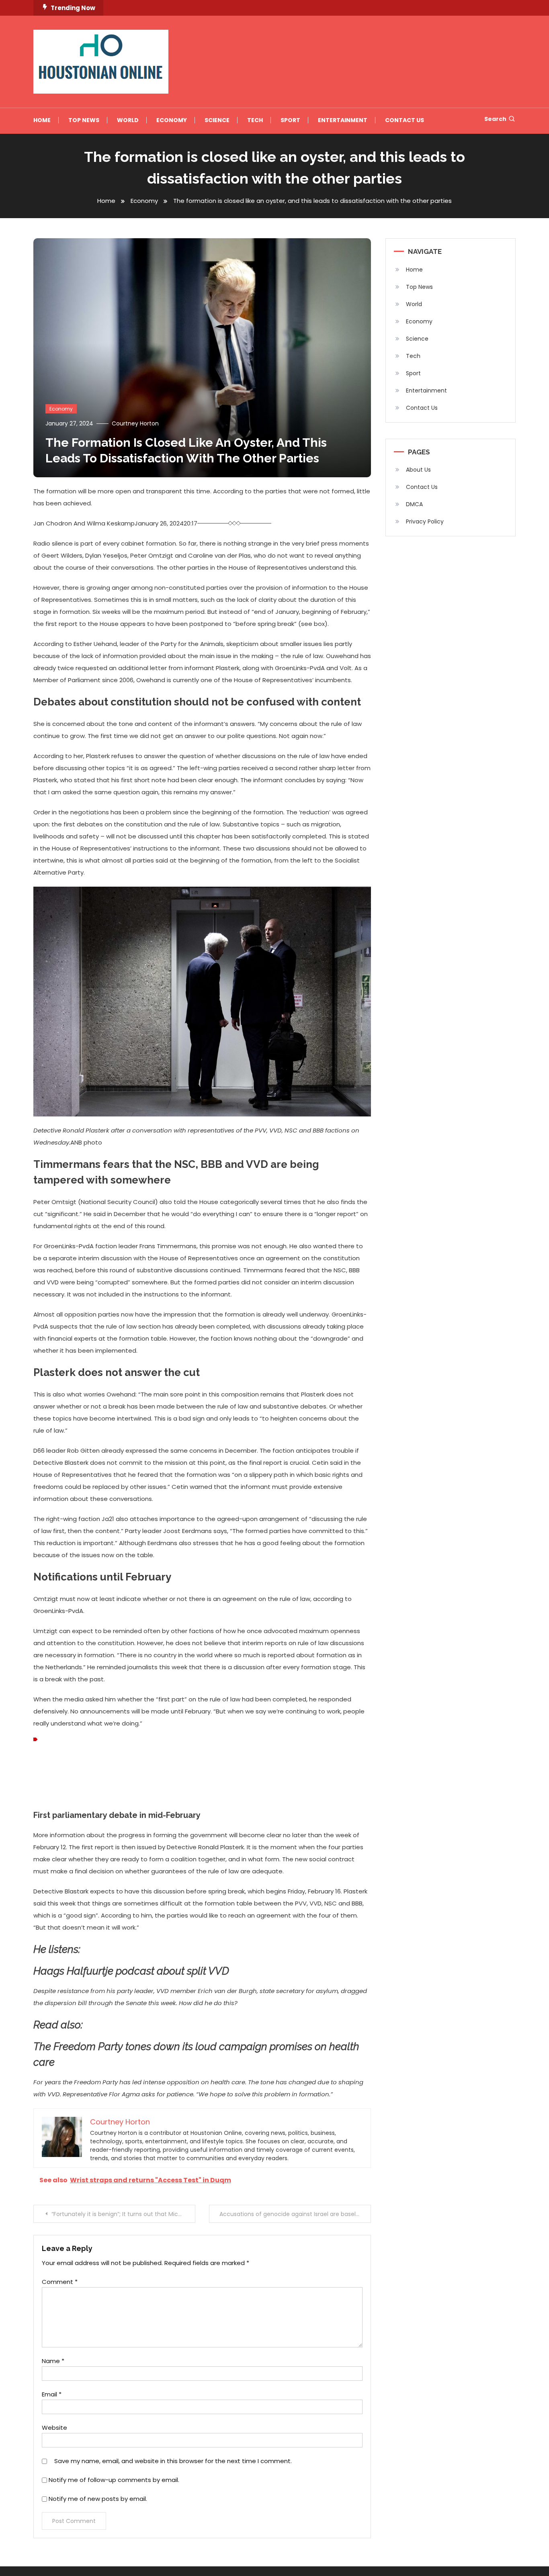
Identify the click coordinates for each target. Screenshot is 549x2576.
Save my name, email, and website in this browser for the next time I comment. (173, 2461)
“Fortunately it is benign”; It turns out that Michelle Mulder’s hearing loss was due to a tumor (123, 2214)
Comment (60, 2282)
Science (217, 120)
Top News (84, 120)
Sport (290, 120)
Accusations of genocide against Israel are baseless (292, 2214)
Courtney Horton (135, 423)
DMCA (414, 504)
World (128, 120)
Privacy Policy (425, 521)
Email (52, 2394)
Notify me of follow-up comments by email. (114, 2480)
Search (495, 119)
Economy (172, 120)
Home (42, 120)
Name (53, 2361)
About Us (418, 470)
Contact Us (405, 120)
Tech (255, 120)
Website (54, 2428)
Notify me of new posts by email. (98, 2499)
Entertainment (343, 120)
